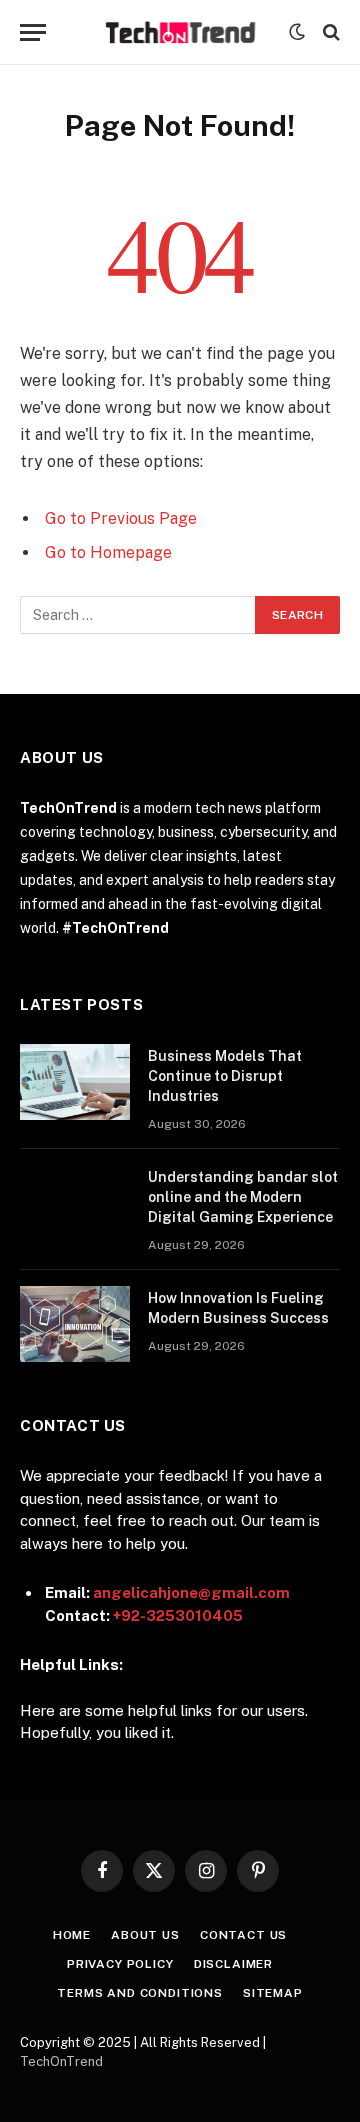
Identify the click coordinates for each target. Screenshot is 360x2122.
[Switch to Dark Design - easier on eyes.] (297, 32)
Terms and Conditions (140, 1993)
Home (72, 1935)
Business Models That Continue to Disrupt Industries (225, 1076)
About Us (145, 1935)
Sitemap (273, 1993)
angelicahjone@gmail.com (191, 1592)
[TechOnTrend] (180, 32)
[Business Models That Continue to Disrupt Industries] (75, 1082)
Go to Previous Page (121, 518)
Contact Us (243, 1935)
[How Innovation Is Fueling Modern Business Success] (75, 1324)
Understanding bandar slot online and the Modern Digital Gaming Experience (243, 1197)
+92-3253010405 (178, 1615)
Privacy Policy (120, 1964)
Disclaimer (233, 1964)
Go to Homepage (108, 552)
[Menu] (33, 32)
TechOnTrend (61, 2061)
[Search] (329, 32)
